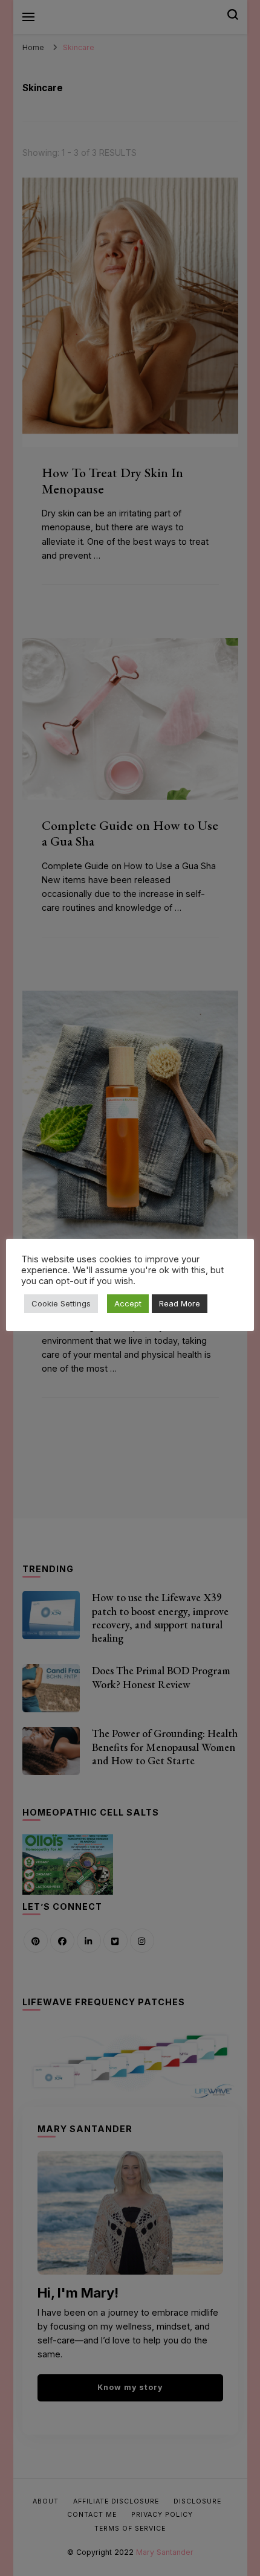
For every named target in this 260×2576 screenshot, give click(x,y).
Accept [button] (128, 1303)
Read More (180, 1303)
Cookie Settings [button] (61, 1303)
